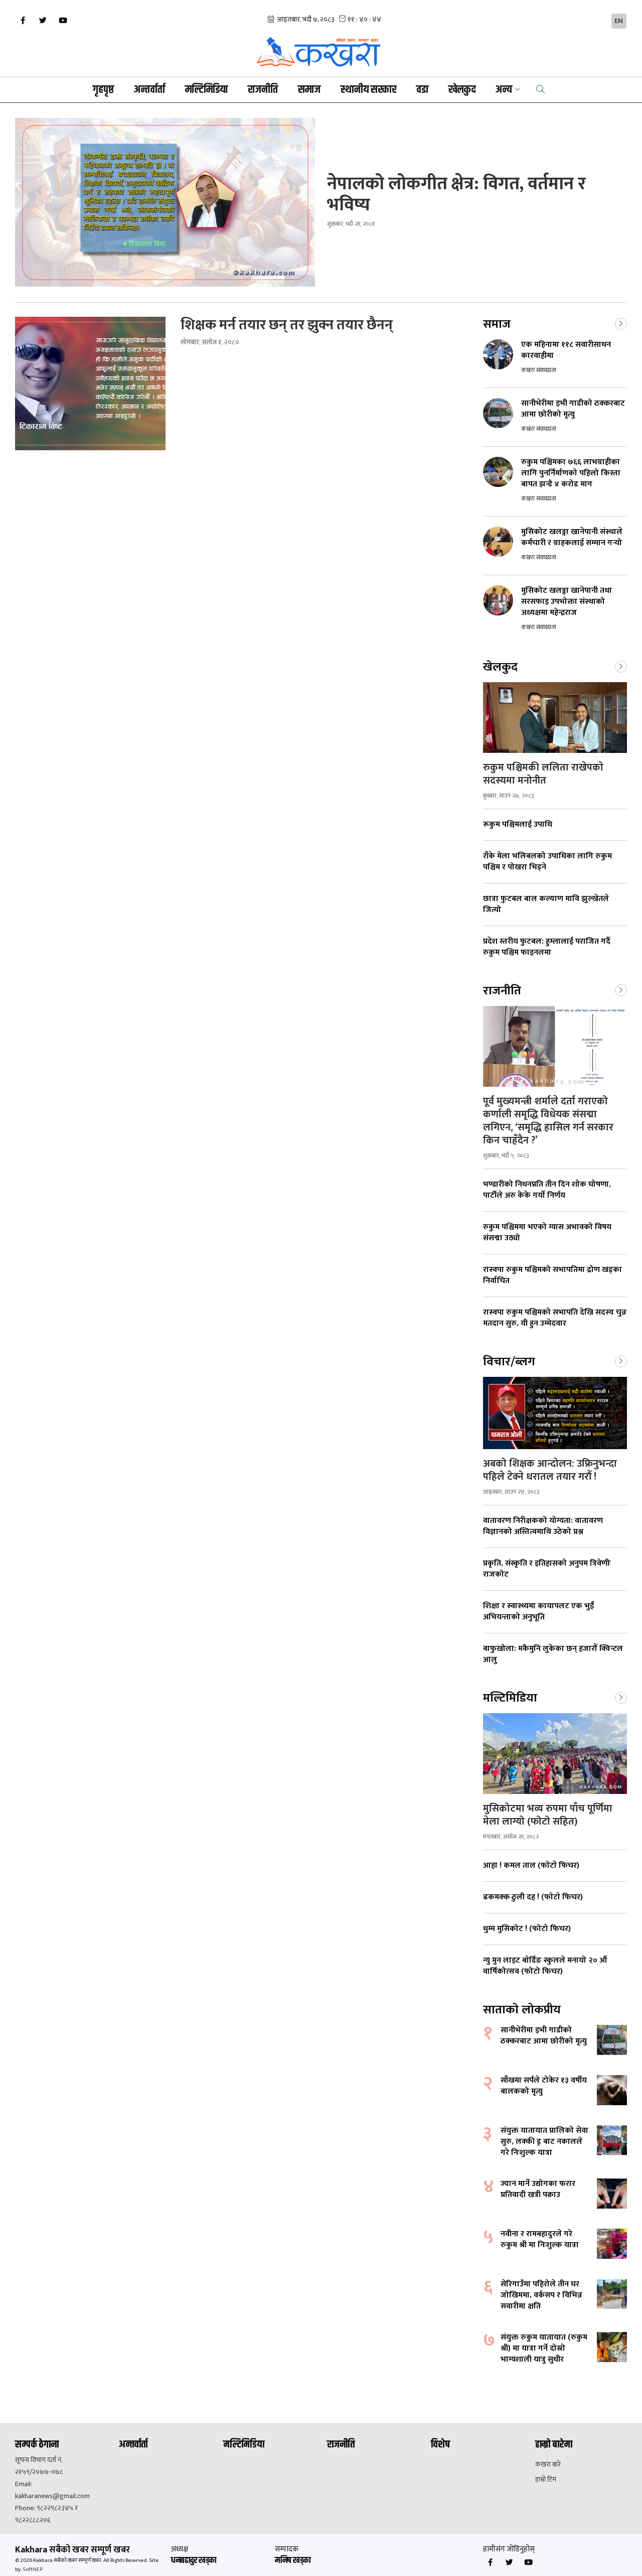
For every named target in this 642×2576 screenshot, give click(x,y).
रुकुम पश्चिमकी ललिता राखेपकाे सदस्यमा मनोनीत (543, 774)
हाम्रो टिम (546, 2480)
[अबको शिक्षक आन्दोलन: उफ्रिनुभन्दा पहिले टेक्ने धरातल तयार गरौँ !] (555, 1413)
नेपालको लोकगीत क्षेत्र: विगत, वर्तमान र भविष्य (456, 194)
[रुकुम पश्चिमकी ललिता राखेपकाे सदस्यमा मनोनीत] (555, 718)
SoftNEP (33, 2569)
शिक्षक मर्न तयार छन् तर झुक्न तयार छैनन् (287, 325)
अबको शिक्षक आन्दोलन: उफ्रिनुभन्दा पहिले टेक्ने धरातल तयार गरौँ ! (550, 1470)
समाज (309, 90)
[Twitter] (43, 21)
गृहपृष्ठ (103, 90)
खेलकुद (462, 90)
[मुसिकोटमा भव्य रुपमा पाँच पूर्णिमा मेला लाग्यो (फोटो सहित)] (555, 1754)
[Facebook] (23, 21)
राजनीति (263, 90)
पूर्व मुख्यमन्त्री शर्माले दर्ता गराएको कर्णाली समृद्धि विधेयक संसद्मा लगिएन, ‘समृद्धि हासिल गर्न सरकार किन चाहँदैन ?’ (548, 1121)
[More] (621, 323)
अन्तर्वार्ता (149, 90)
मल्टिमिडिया (206, 90)
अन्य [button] (504, 90)
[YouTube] (63, 21)
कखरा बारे (548, 2465)
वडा (422, 90)
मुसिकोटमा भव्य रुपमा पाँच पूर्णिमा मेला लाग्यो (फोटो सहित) (548, 1815)
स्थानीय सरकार (368, 90)
